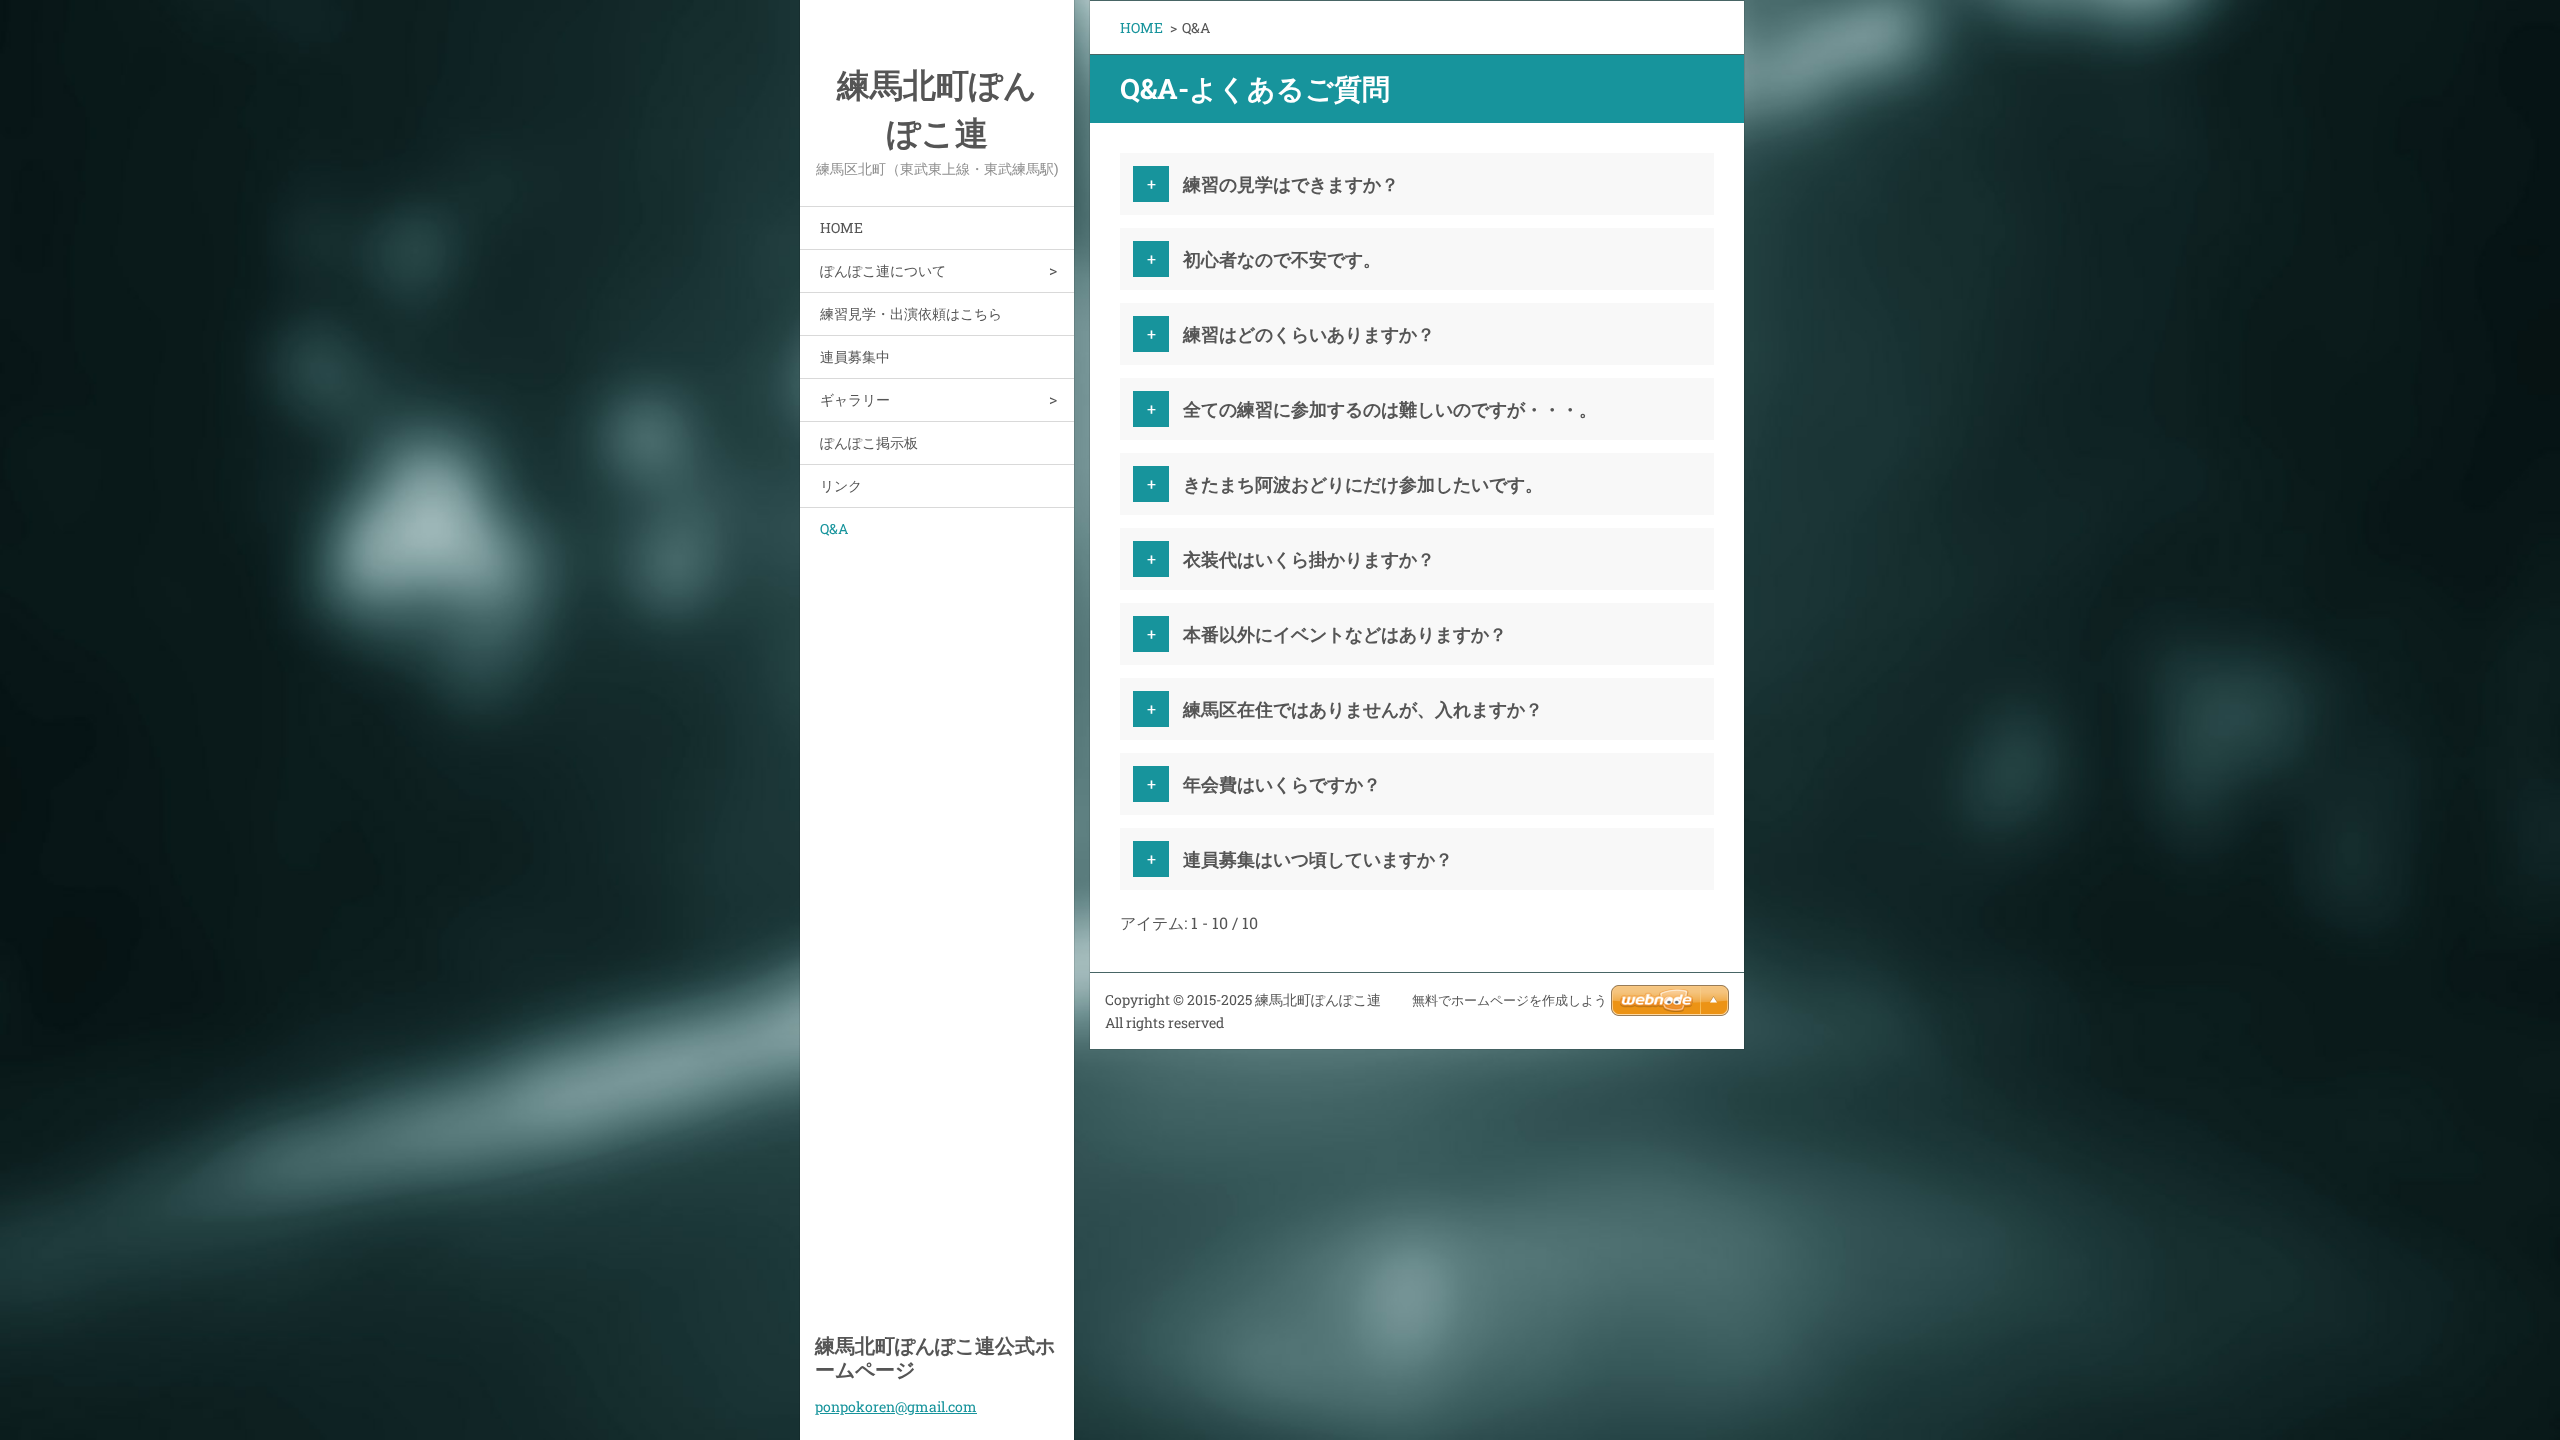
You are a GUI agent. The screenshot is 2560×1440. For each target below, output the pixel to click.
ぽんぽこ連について (883, 270)
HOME (841, 227)
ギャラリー (855, 399)
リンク (841, 485)
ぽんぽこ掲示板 (869, 442)
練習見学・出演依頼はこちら (911, 313)
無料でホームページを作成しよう (1509, 1000)
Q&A (834, 528)
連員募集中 (855, 356)
